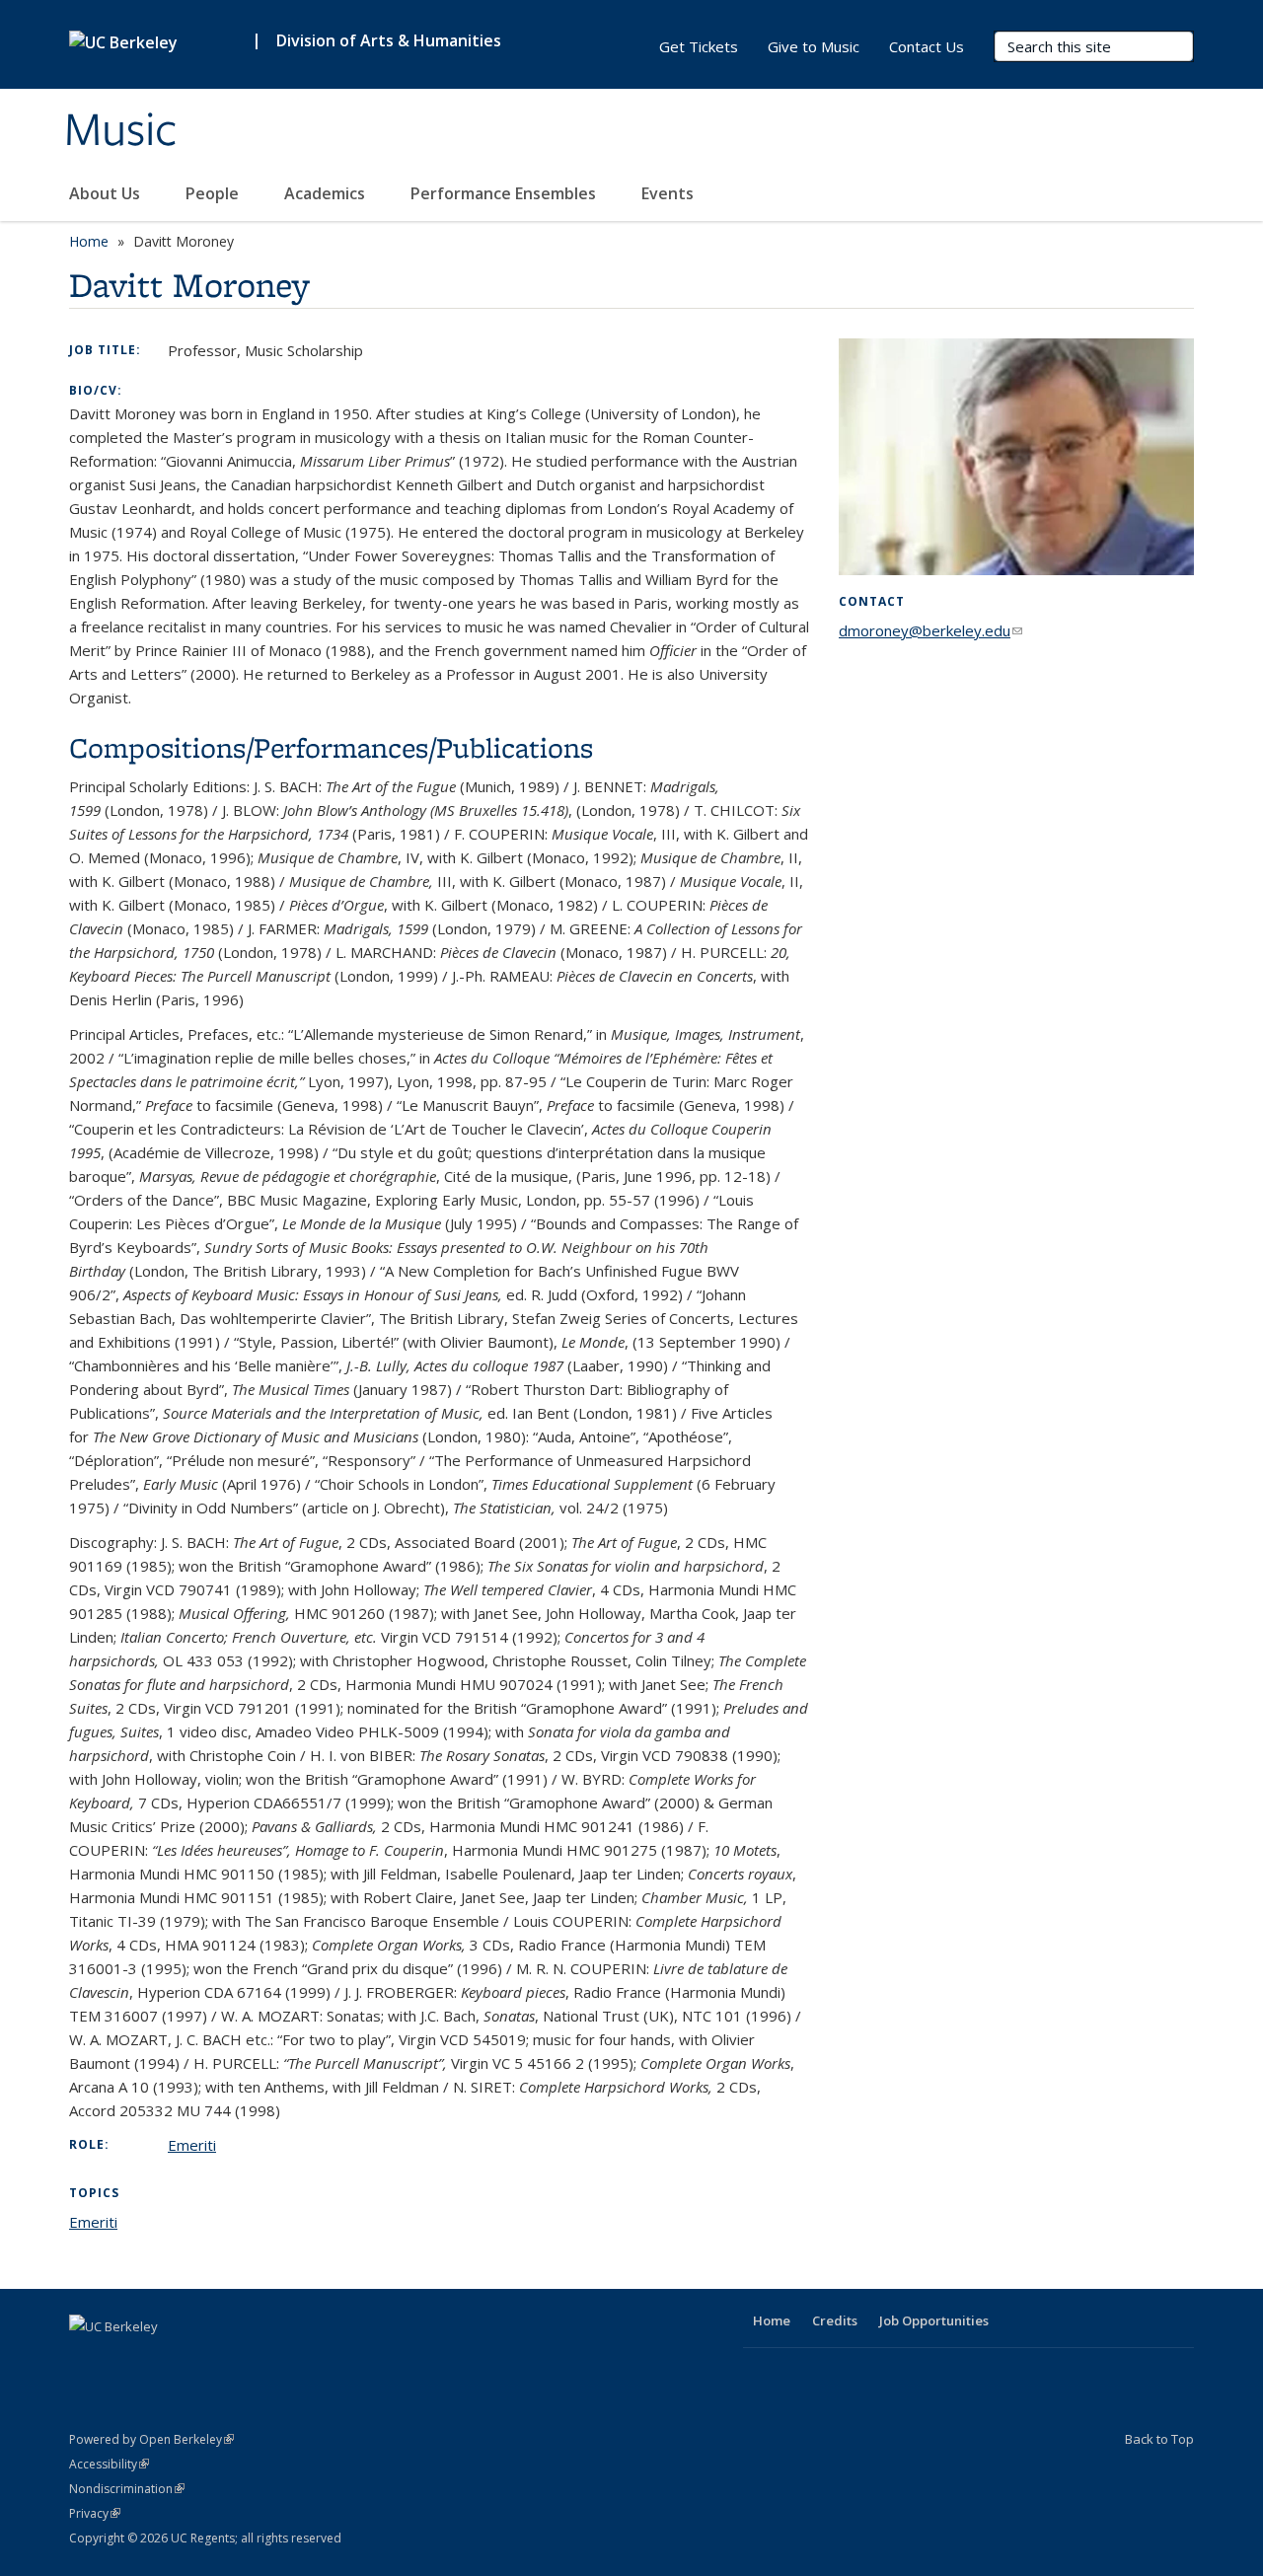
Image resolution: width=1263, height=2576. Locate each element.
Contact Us (927, 46)
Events (669, 193)
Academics (327, 193)
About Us (107, 193)
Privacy (95, 2513)
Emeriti (192, 2145)
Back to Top (1159, 2439)
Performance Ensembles (505, 193)
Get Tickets (699, 46)
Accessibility (109, 2464)
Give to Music (814, 46)
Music (121, 131)
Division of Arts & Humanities (389, 40)
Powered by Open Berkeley (151, 2439)
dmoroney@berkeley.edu (930, 630)
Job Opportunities (934, 2320)
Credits (835, 2320)
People (214, 193)
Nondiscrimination (127, 2489)
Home (89, 241)
